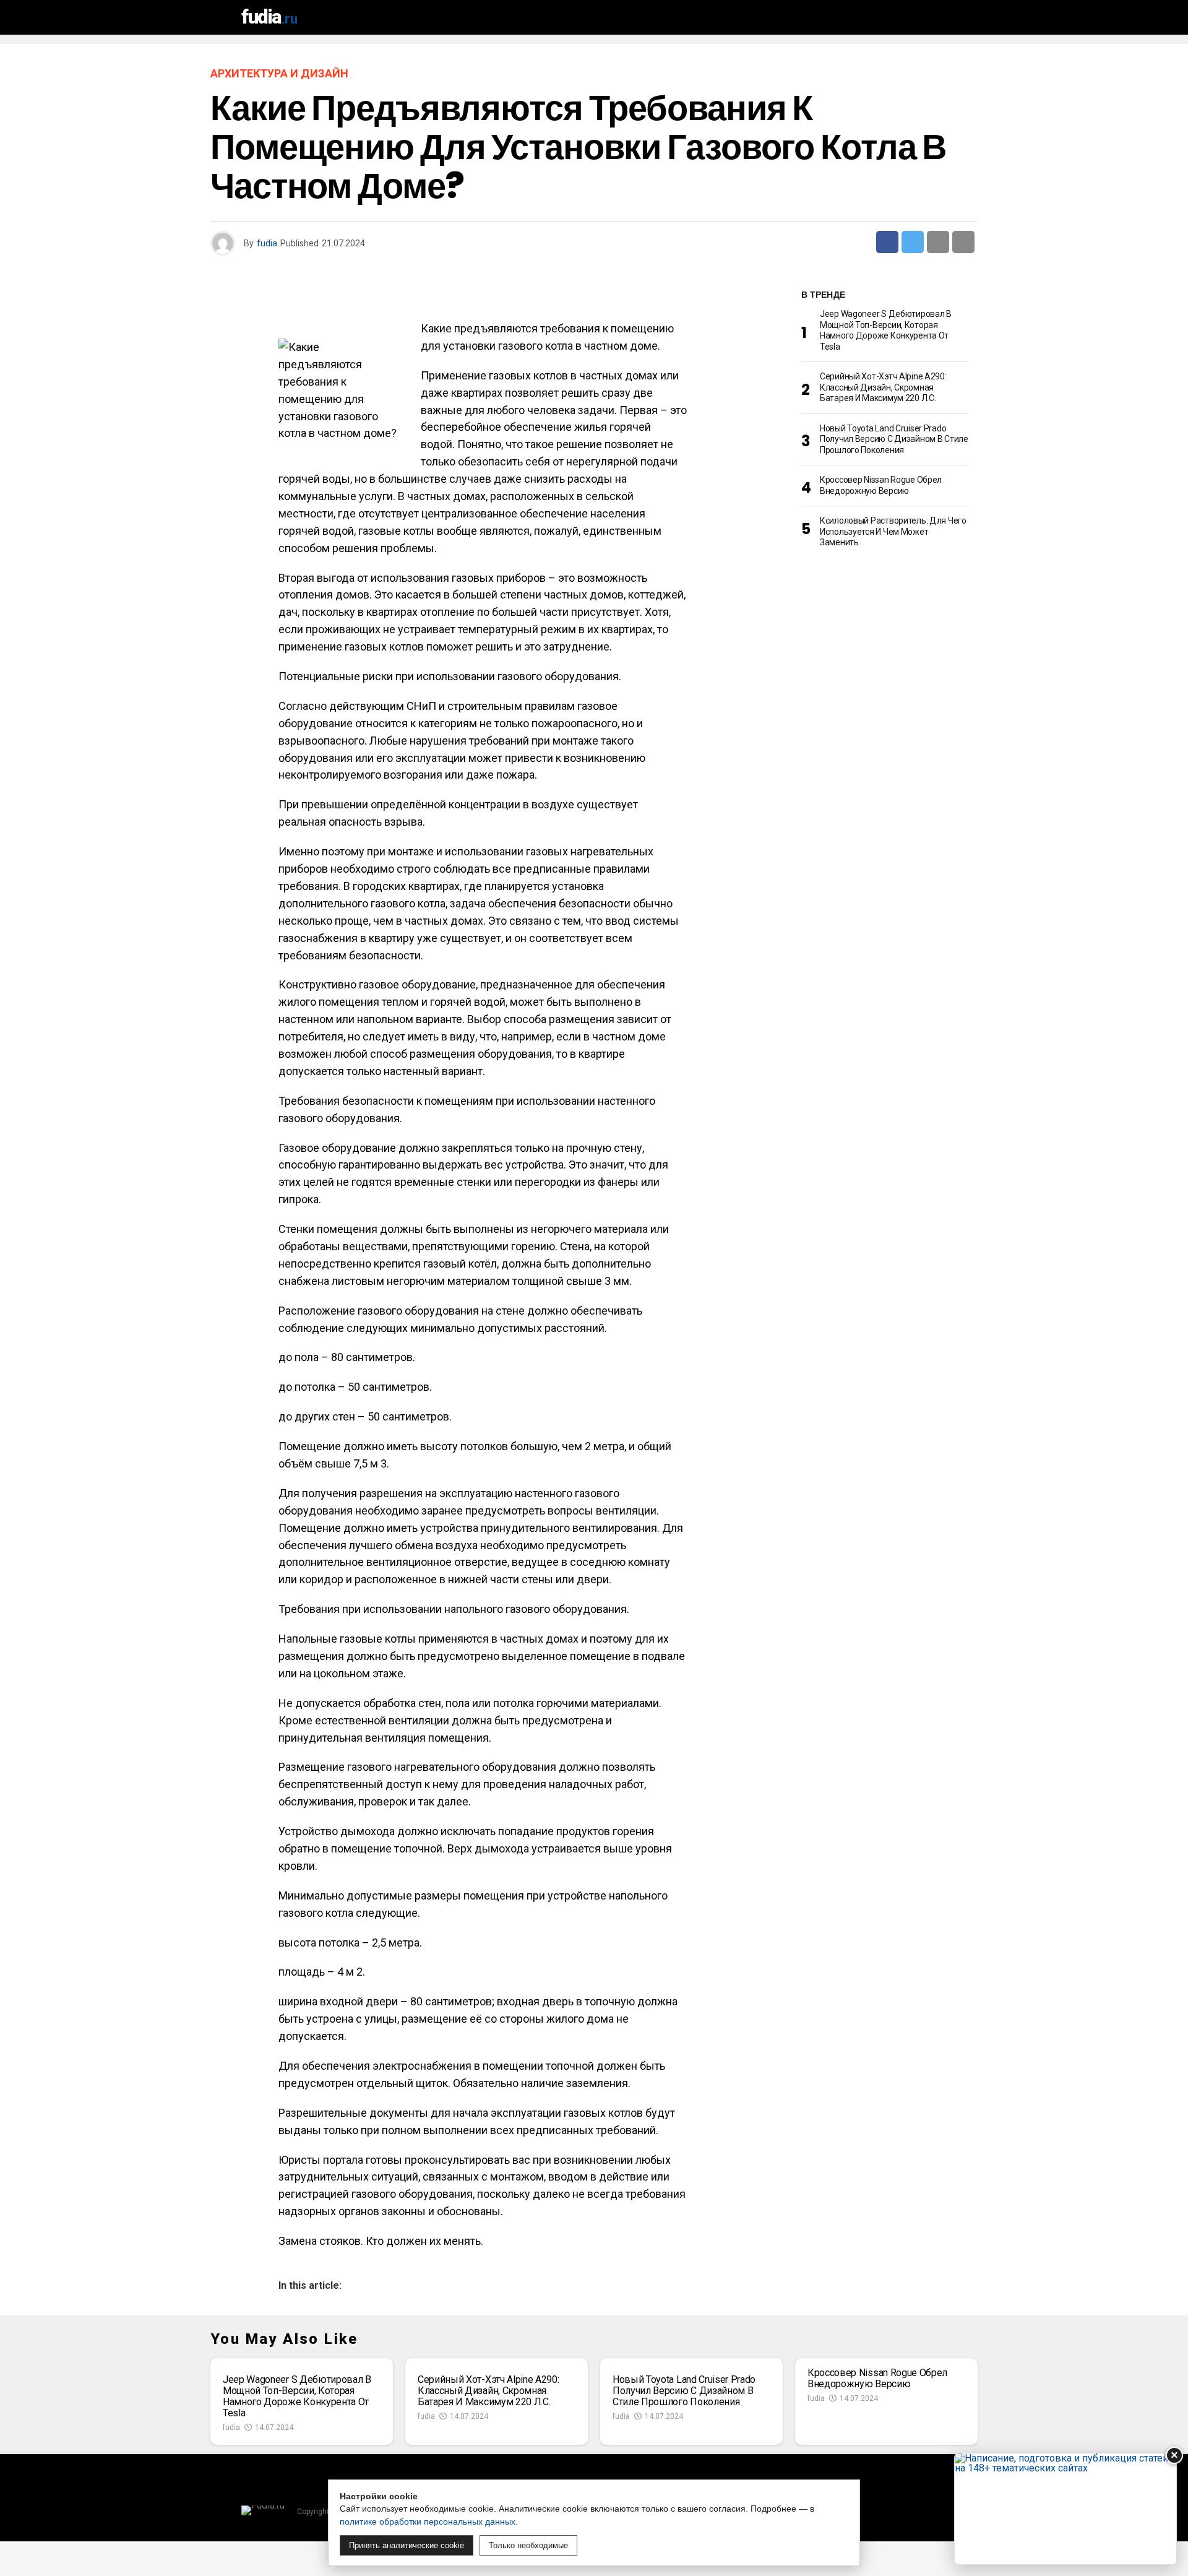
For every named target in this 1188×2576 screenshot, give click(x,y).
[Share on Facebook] (887, 242)
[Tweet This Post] (913, 242)
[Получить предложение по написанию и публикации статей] (1065, 2509)
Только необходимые (528, 2545)
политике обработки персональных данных (428, 2522)
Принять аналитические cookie (407, 2545)
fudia (267, 243)
